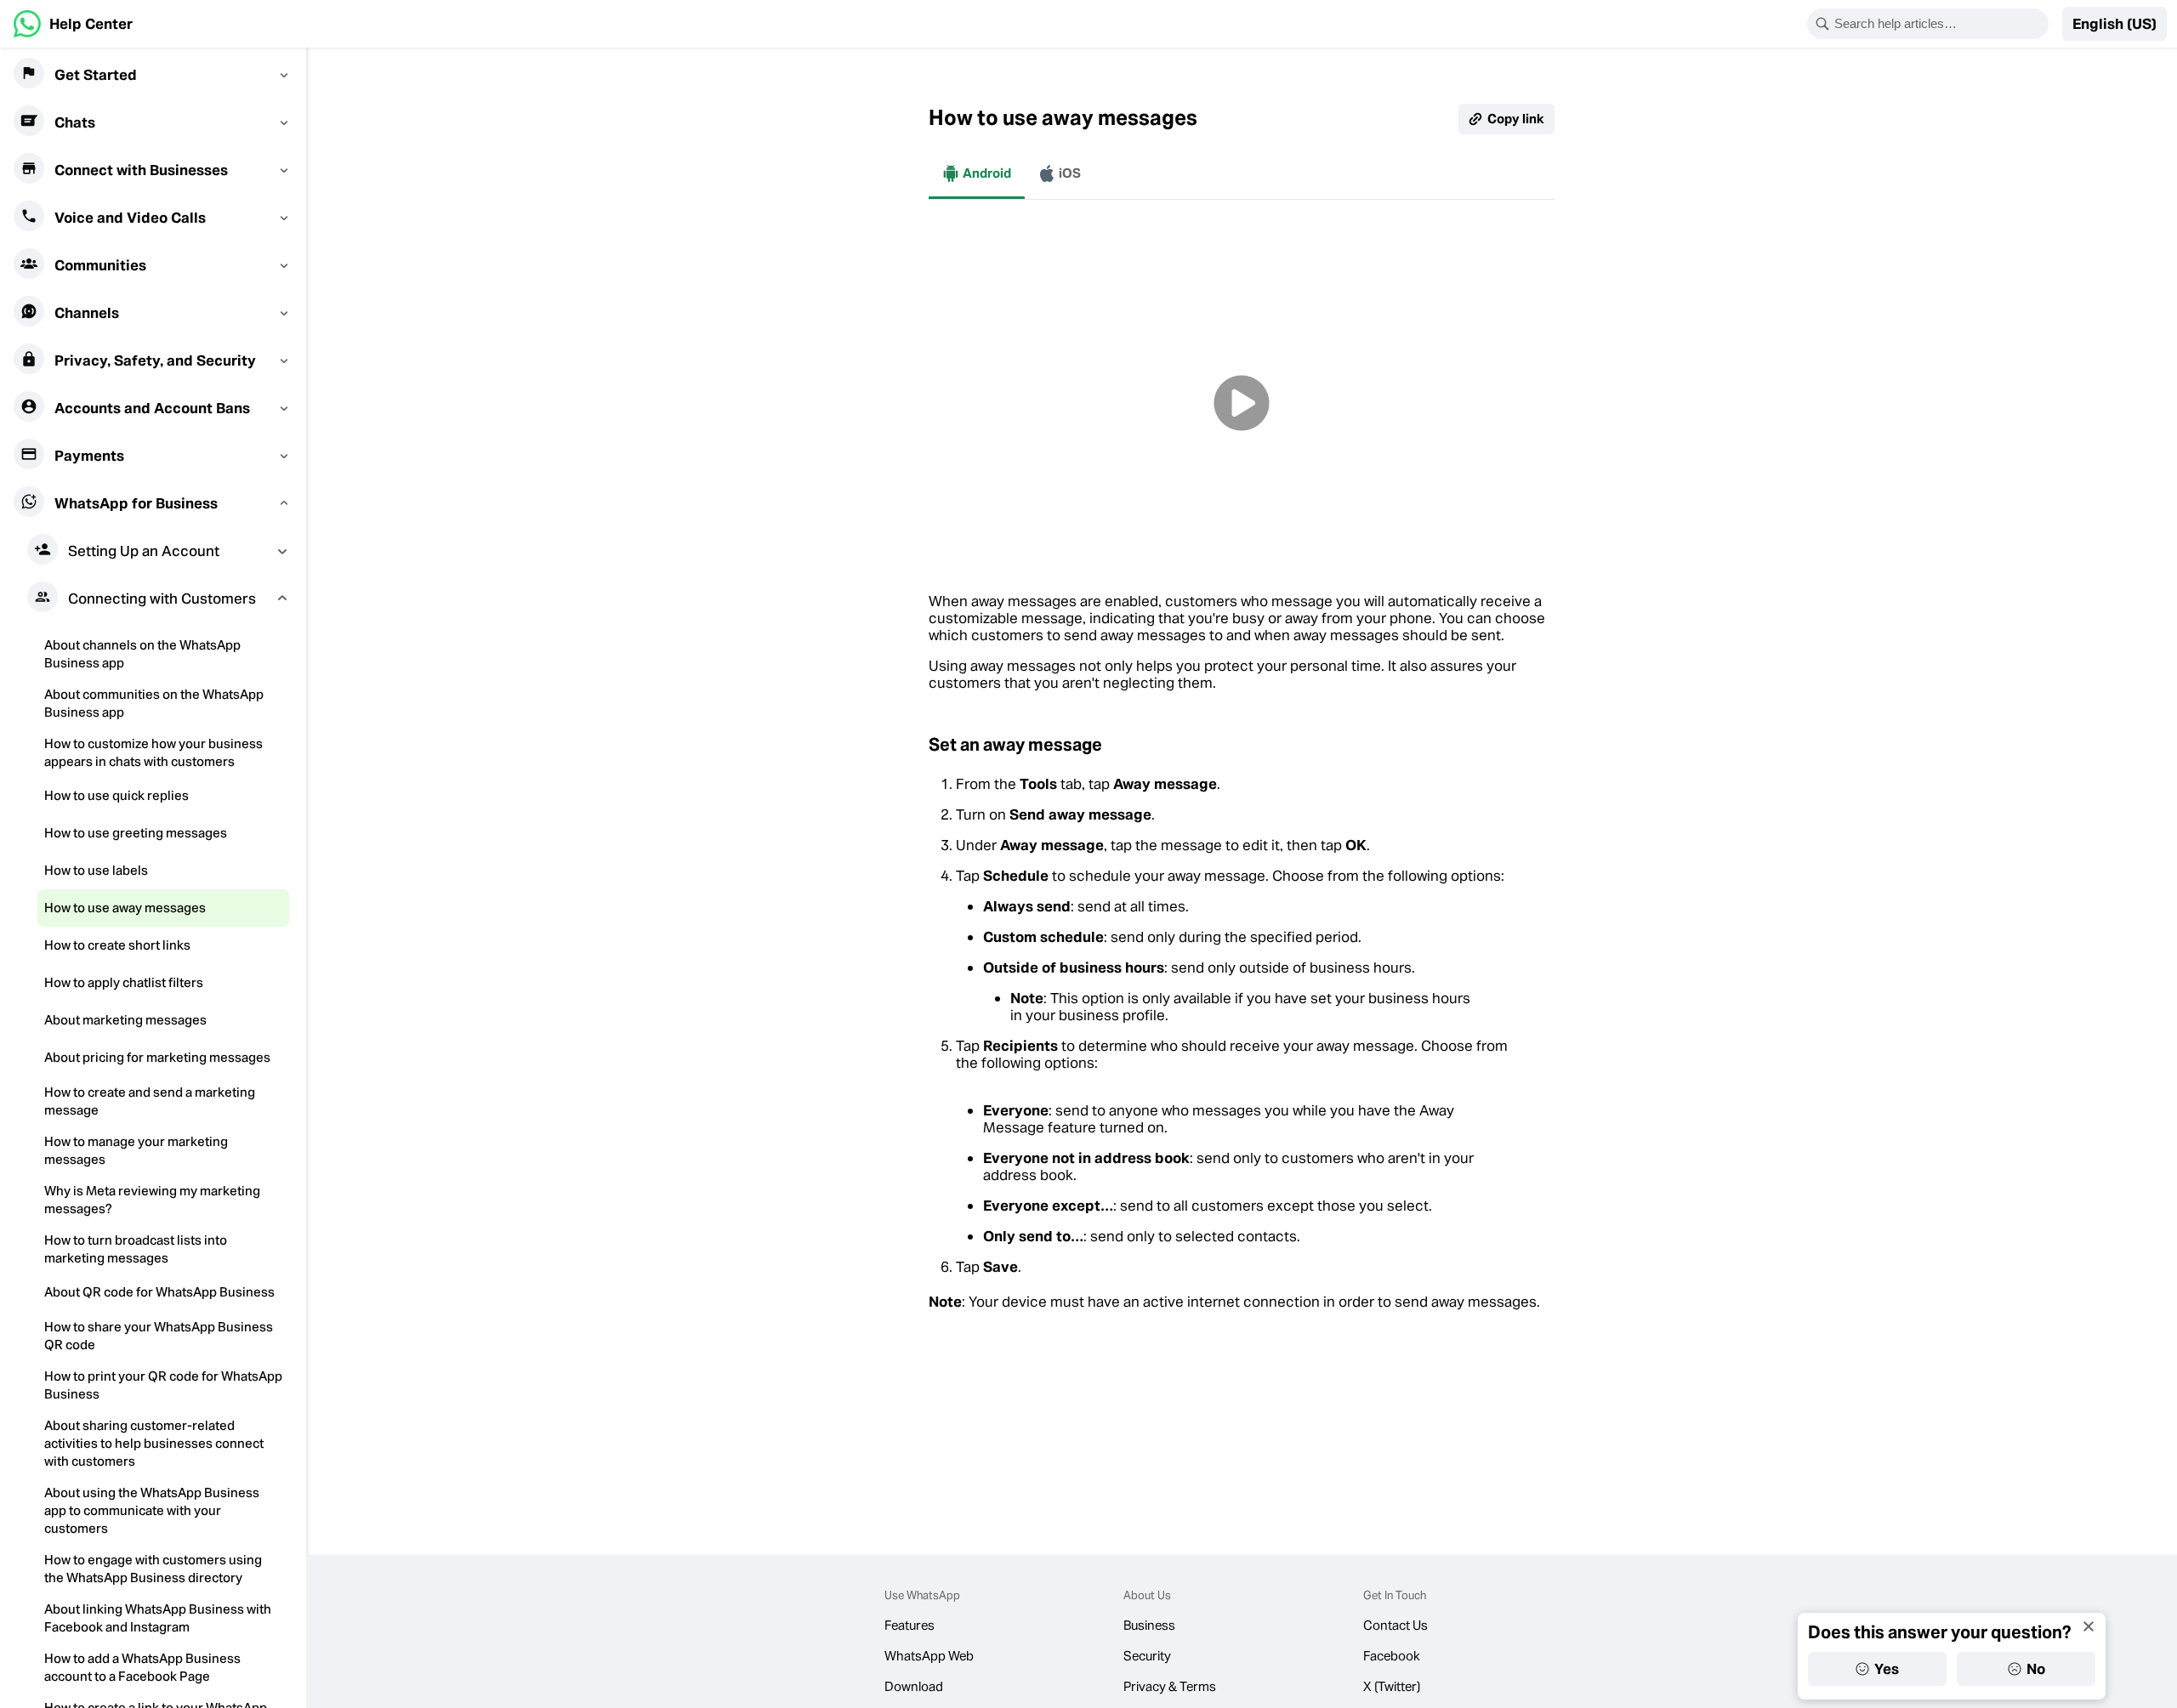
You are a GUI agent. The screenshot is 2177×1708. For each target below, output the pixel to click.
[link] (73, 24)
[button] (2114, 24)
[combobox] (1939, 24)
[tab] (977, 173)
